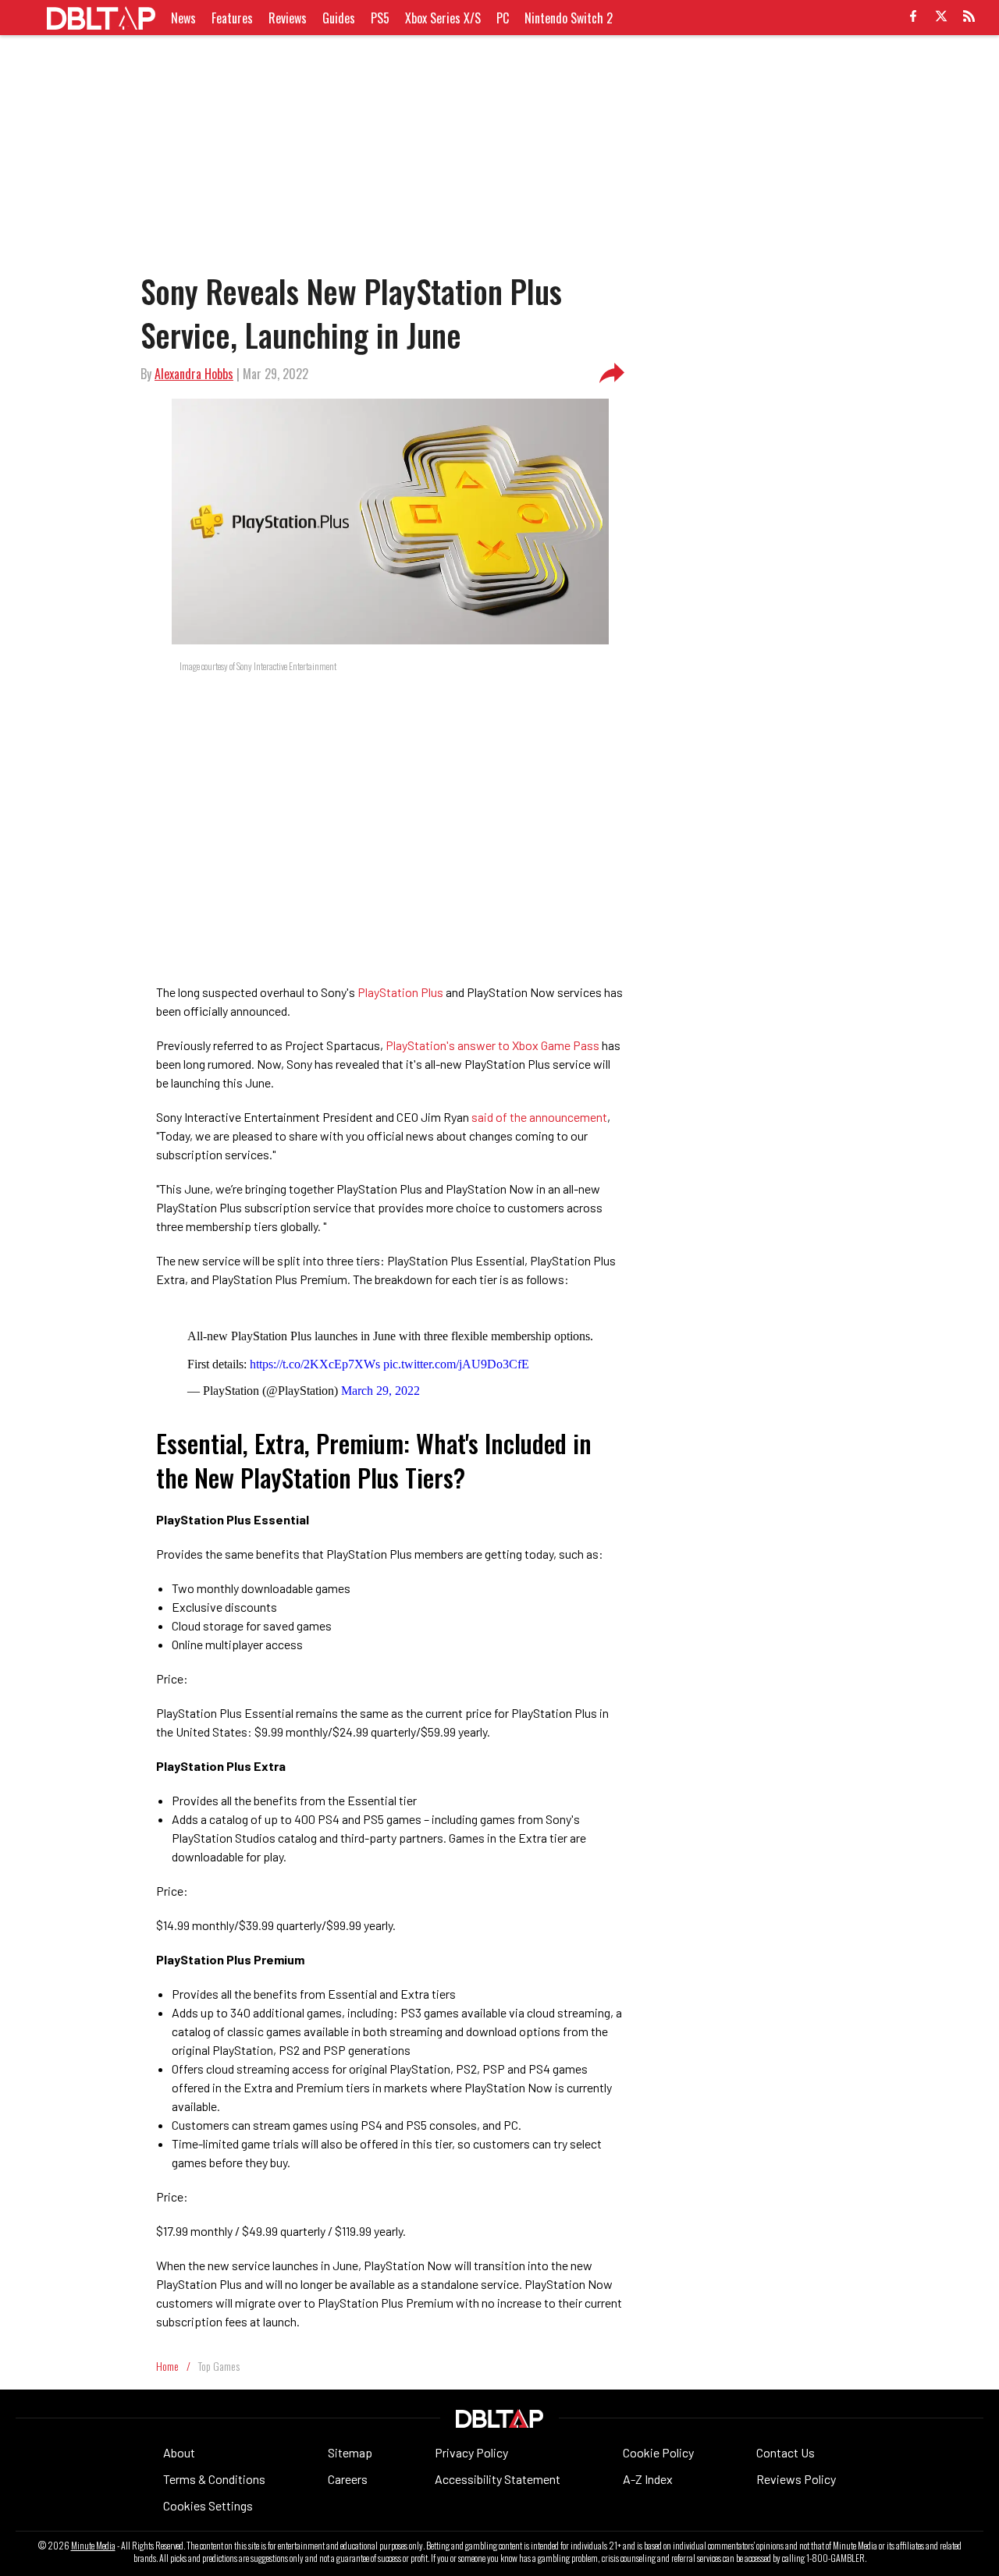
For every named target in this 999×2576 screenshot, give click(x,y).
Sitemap (350, 2452)
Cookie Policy (658, 2452)
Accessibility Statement (498, 2479)
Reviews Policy (796, 2479)
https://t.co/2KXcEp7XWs (315, 1364)
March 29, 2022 (380, 1391)
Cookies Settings (208, 2505)
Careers (348, 2479)
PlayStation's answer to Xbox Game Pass (492, 1045)
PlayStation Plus (400, 992)
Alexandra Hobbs (194, 374)
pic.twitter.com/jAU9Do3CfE (456, 1364)
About (179, 2452)
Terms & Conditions (214, 2479)
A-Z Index (648, 2479)
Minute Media (93, 2546)
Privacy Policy (471, 2452)
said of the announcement (539, 1117)
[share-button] (612, 374)
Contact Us (786, 2452)
